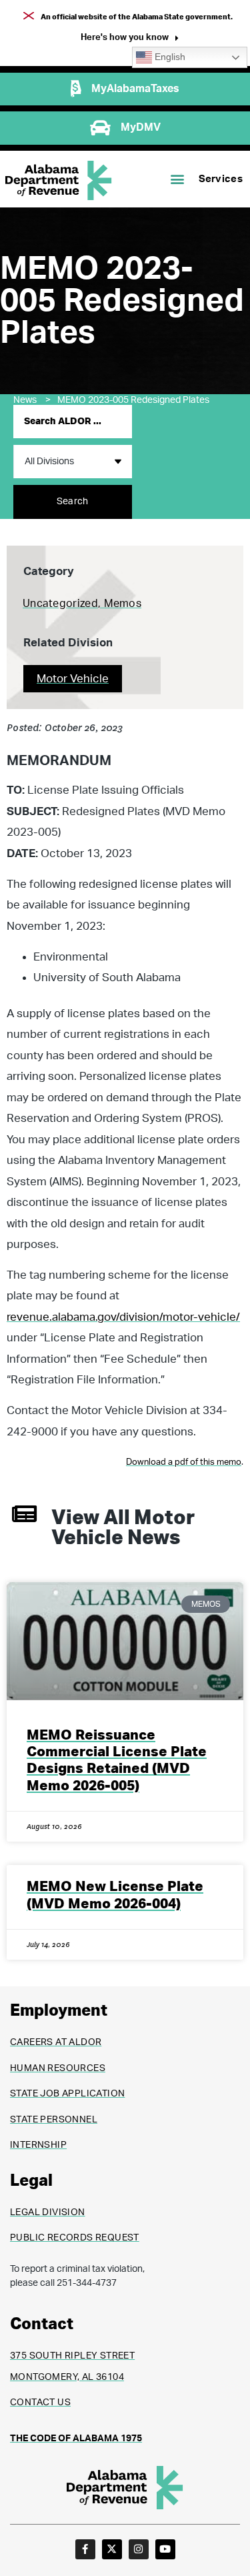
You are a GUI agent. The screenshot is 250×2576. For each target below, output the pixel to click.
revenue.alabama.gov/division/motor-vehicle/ (123, 1317)
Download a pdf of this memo (184, 1462)
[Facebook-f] (85, 2549)
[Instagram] (139, 2549)
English (169, 57)
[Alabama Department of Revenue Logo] (59, 180)
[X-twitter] (112, 2549)
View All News (123, 1528)
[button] (130, 39)
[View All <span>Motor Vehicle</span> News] (24, 1514)
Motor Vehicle (73, 679)
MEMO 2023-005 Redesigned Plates (134, 400)
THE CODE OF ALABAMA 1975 (76, 2439)
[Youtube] (165, 2549)
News (32, 400)
